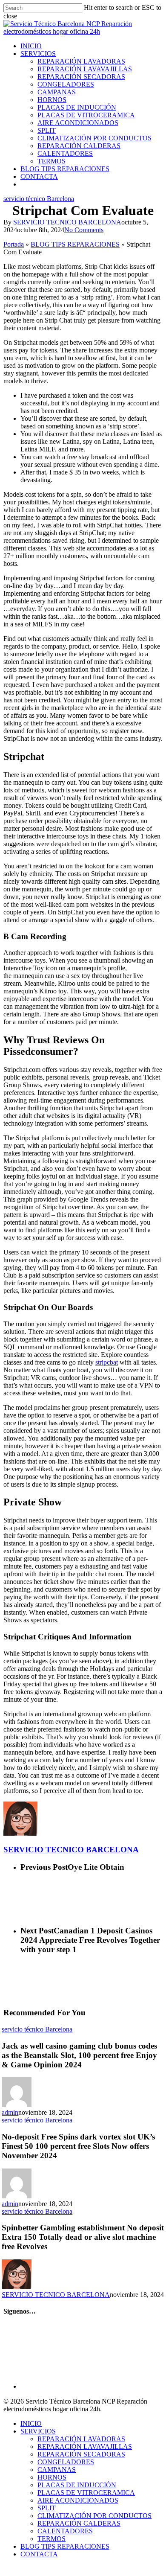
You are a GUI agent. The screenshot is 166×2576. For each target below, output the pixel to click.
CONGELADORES (66, 2462)
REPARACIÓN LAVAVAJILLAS (85, 2446)
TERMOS (52, 2539)
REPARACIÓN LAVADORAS (81, 2439)
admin (10, 2112)
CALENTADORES (65, 2531)
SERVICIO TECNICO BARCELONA (67, 222)
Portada (14, 244)
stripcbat (107, 1362)
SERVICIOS (38, 2431)
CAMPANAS (57, 2470)
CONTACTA (39, 2554)
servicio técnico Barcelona (39, 199)
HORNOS (52, 2477)
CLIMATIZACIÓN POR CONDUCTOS (94, 2516)
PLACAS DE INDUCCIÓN (77, 2485)
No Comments (84, 230)
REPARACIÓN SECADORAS (81, 2454)
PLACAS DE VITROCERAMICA (86, 2493)
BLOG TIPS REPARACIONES (75, 244)
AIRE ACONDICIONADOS (78, 2500)
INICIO (31, 2423)
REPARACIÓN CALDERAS (79, 2523)
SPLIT (47, 2508)
